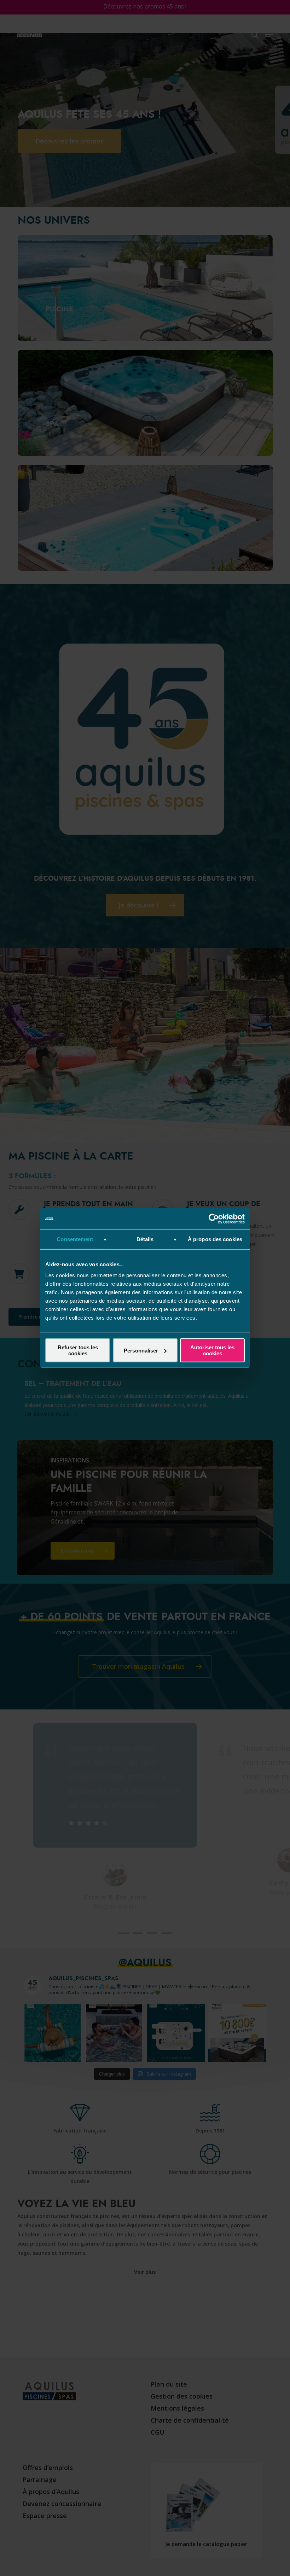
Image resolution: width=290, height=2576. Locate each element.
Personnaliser (141, 1350)
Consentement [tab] (75, 1239)
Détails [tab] (145, 1239)
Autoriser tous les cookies (212, 1350)
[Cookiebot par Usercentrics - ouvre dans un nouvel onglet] (214, 1219)
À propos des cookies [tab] (215, 1239)
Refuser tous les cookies (78, 1350)
